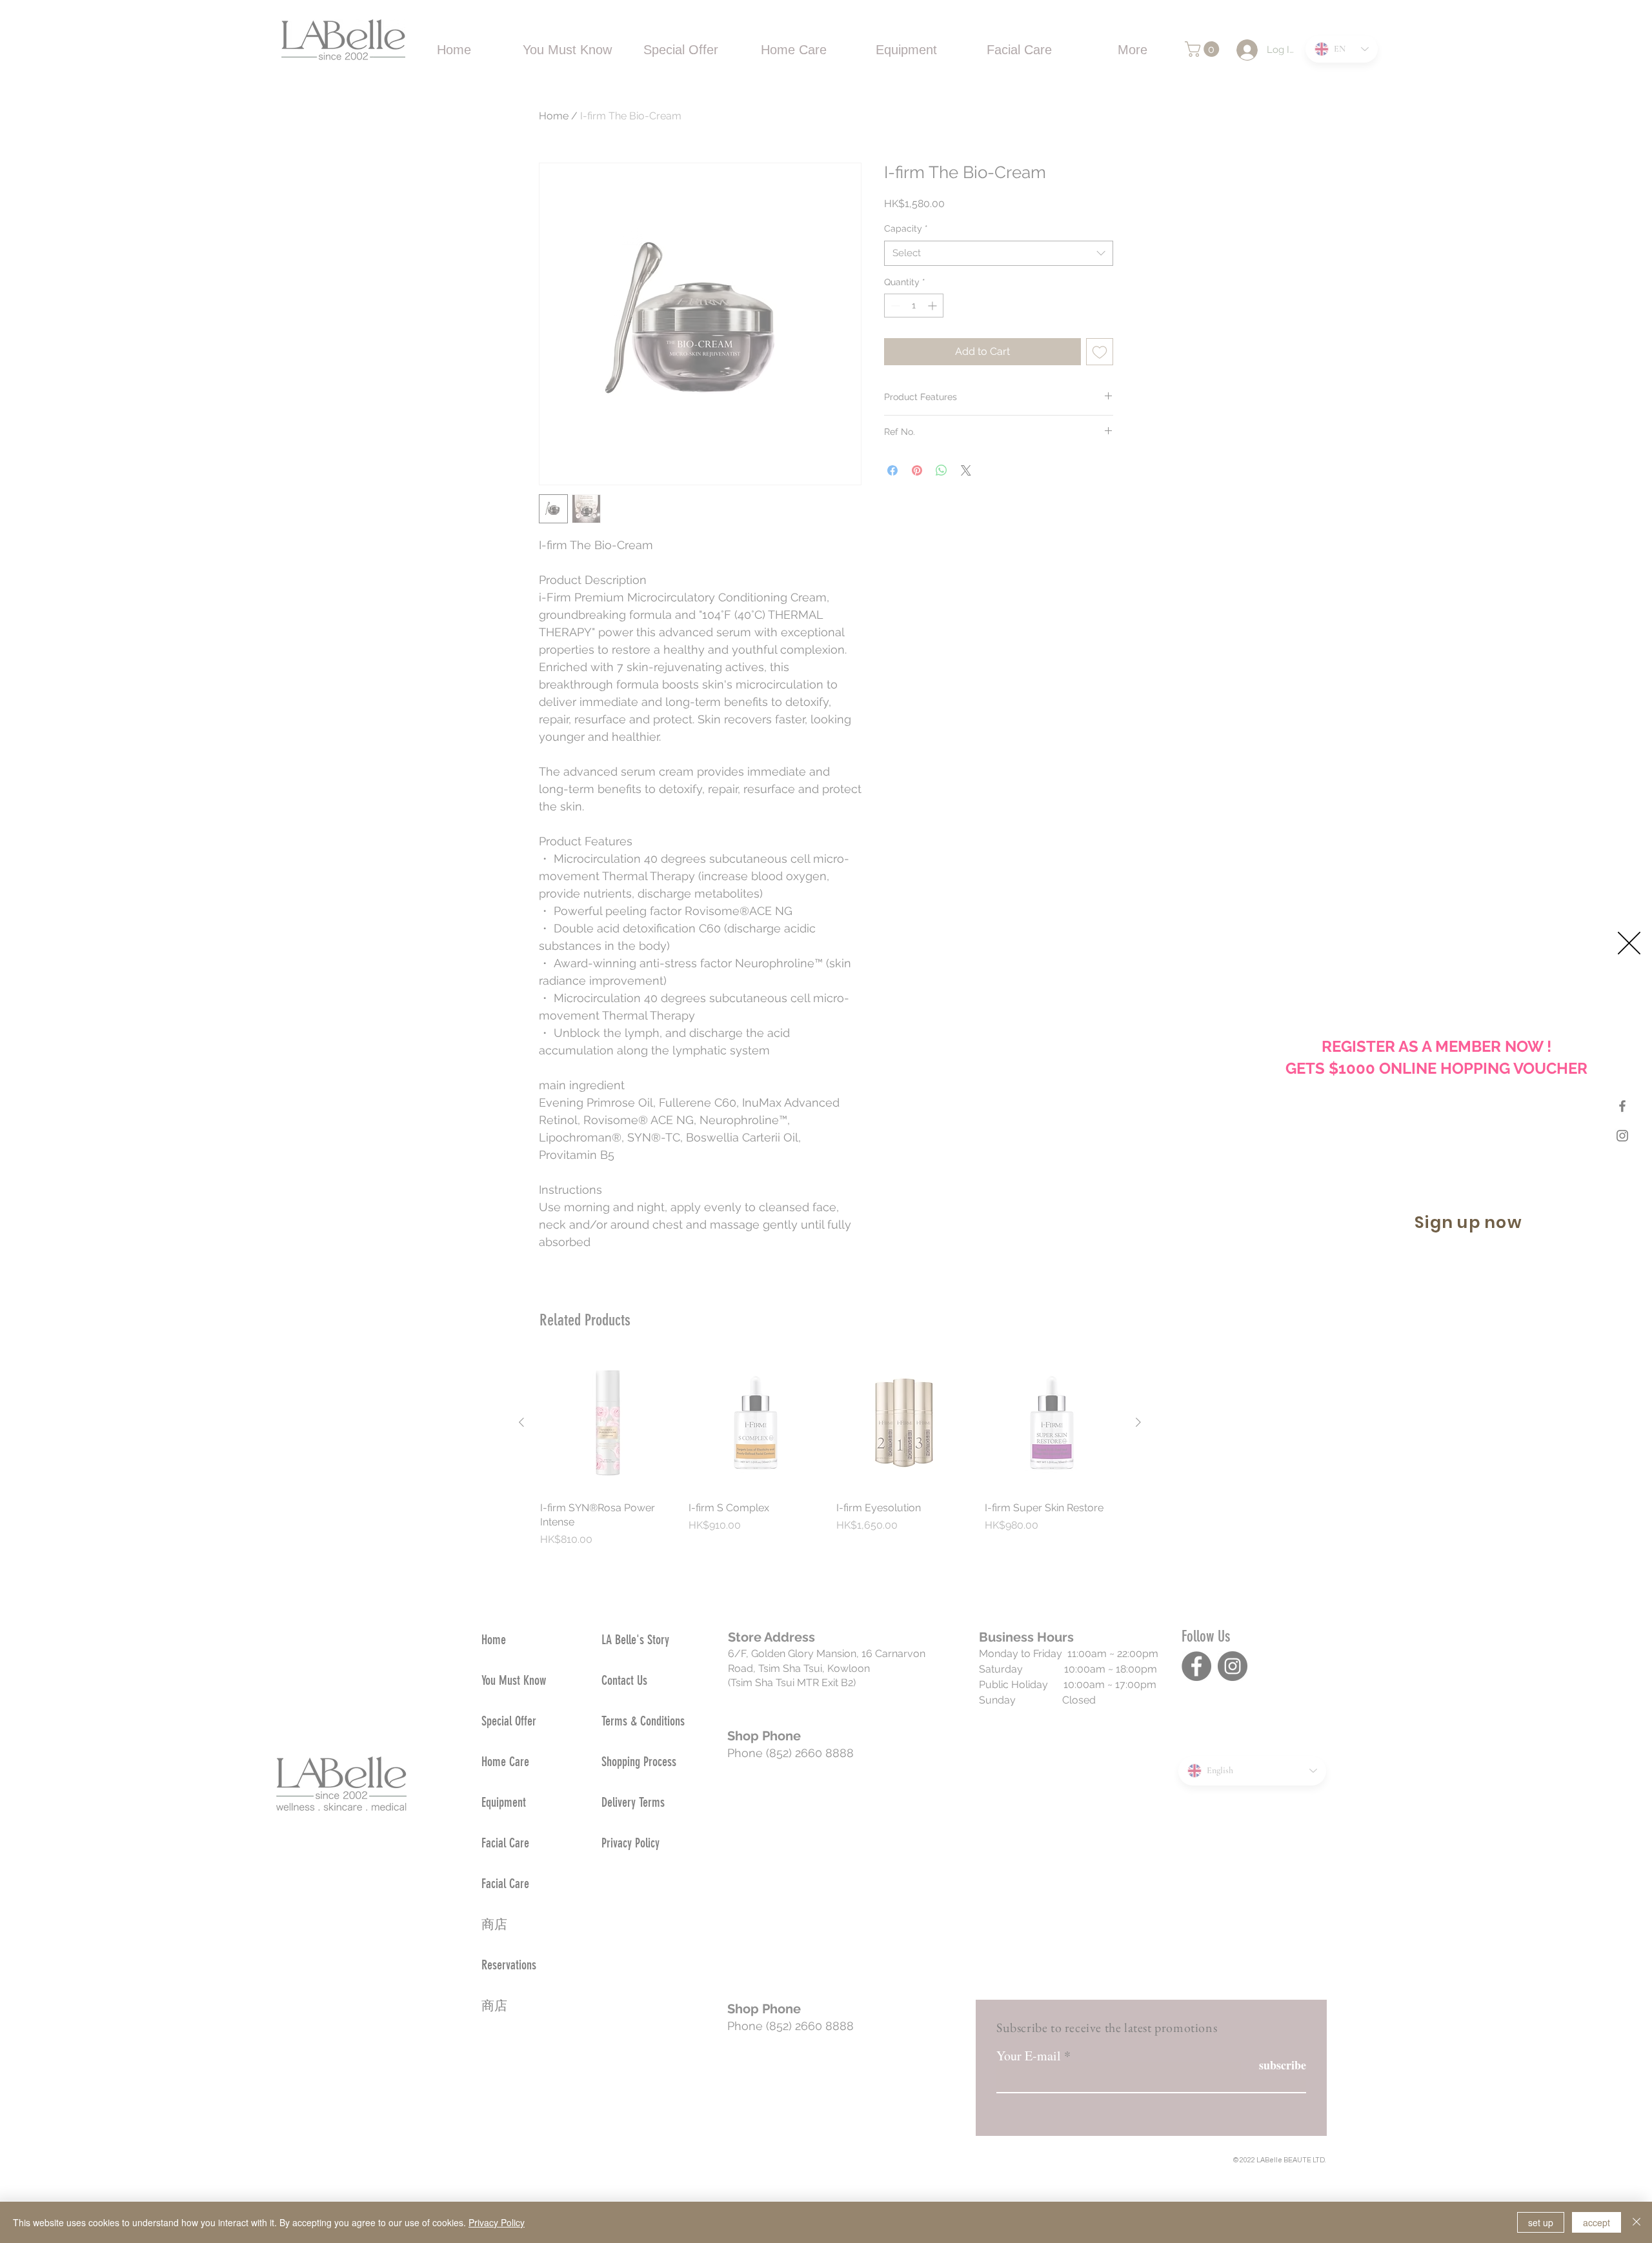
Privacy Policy (497, 2222)
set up (1541, 2222)
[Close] (1637, 2222)
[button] (1629, 943)
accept (1597, 2222)
